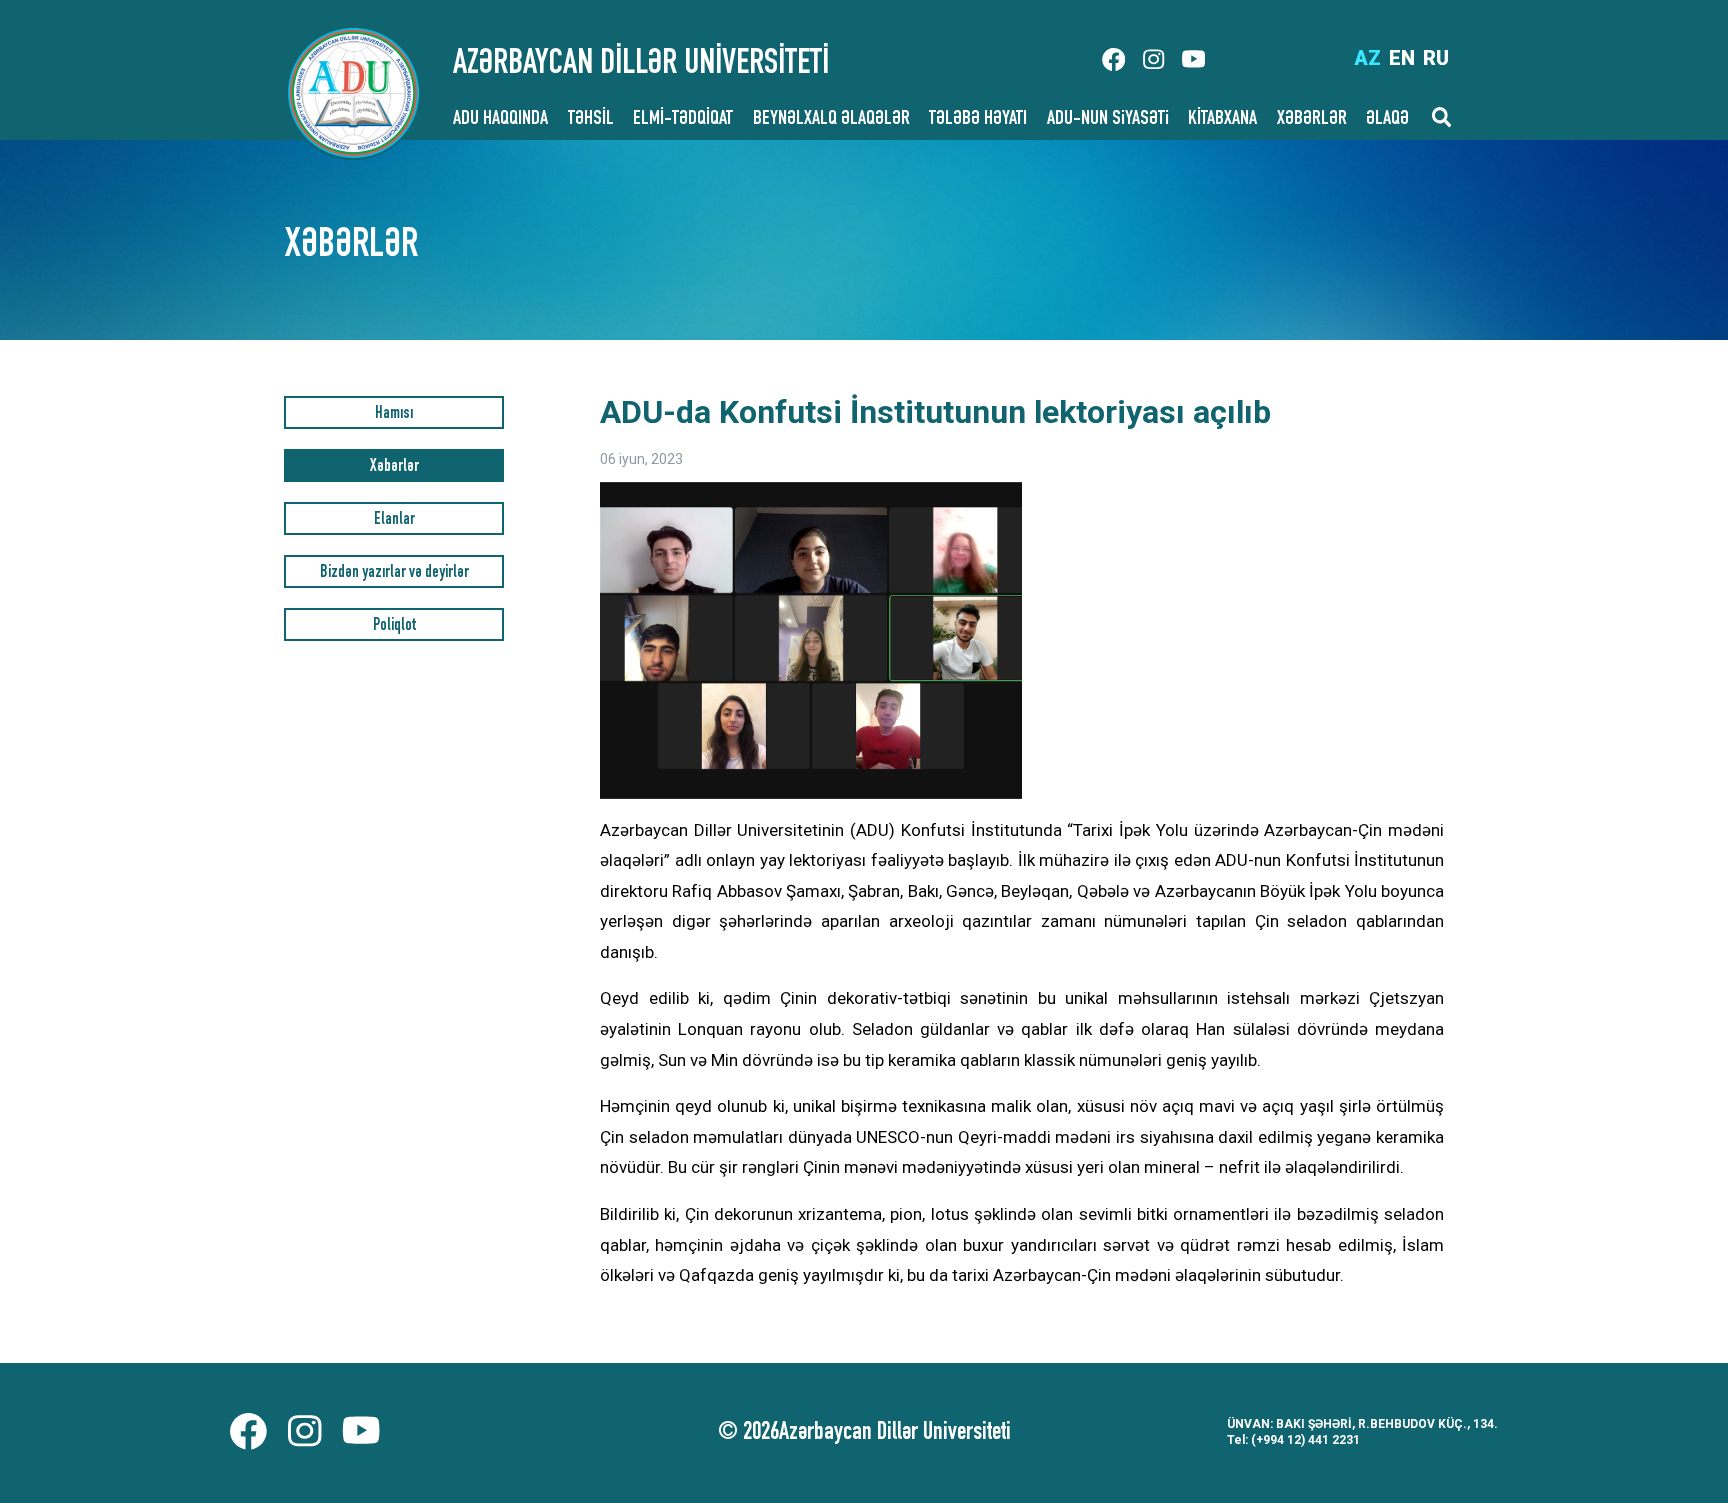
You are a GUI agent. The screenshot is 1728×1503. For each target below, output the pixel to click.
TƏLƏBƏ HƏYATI (978, 120)
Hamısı (394, 414)
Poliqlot (394, 626)
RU (1436, 58)
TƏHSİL (591, 120)
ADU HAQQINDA (500, 120)
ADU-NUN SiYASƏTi (1108, 120)
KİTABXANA (1222, 120)
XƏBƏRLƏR (1312, 120)
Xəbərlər (394, 467)
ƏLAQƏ (1387, 120)
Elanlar (394, 520)
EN (1402, 58)
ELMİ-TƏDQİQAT (683, 120)
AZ (1367, 58)
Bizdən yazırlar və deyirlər (394, 573)
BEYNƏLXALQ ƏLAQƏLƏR (831, 120)
